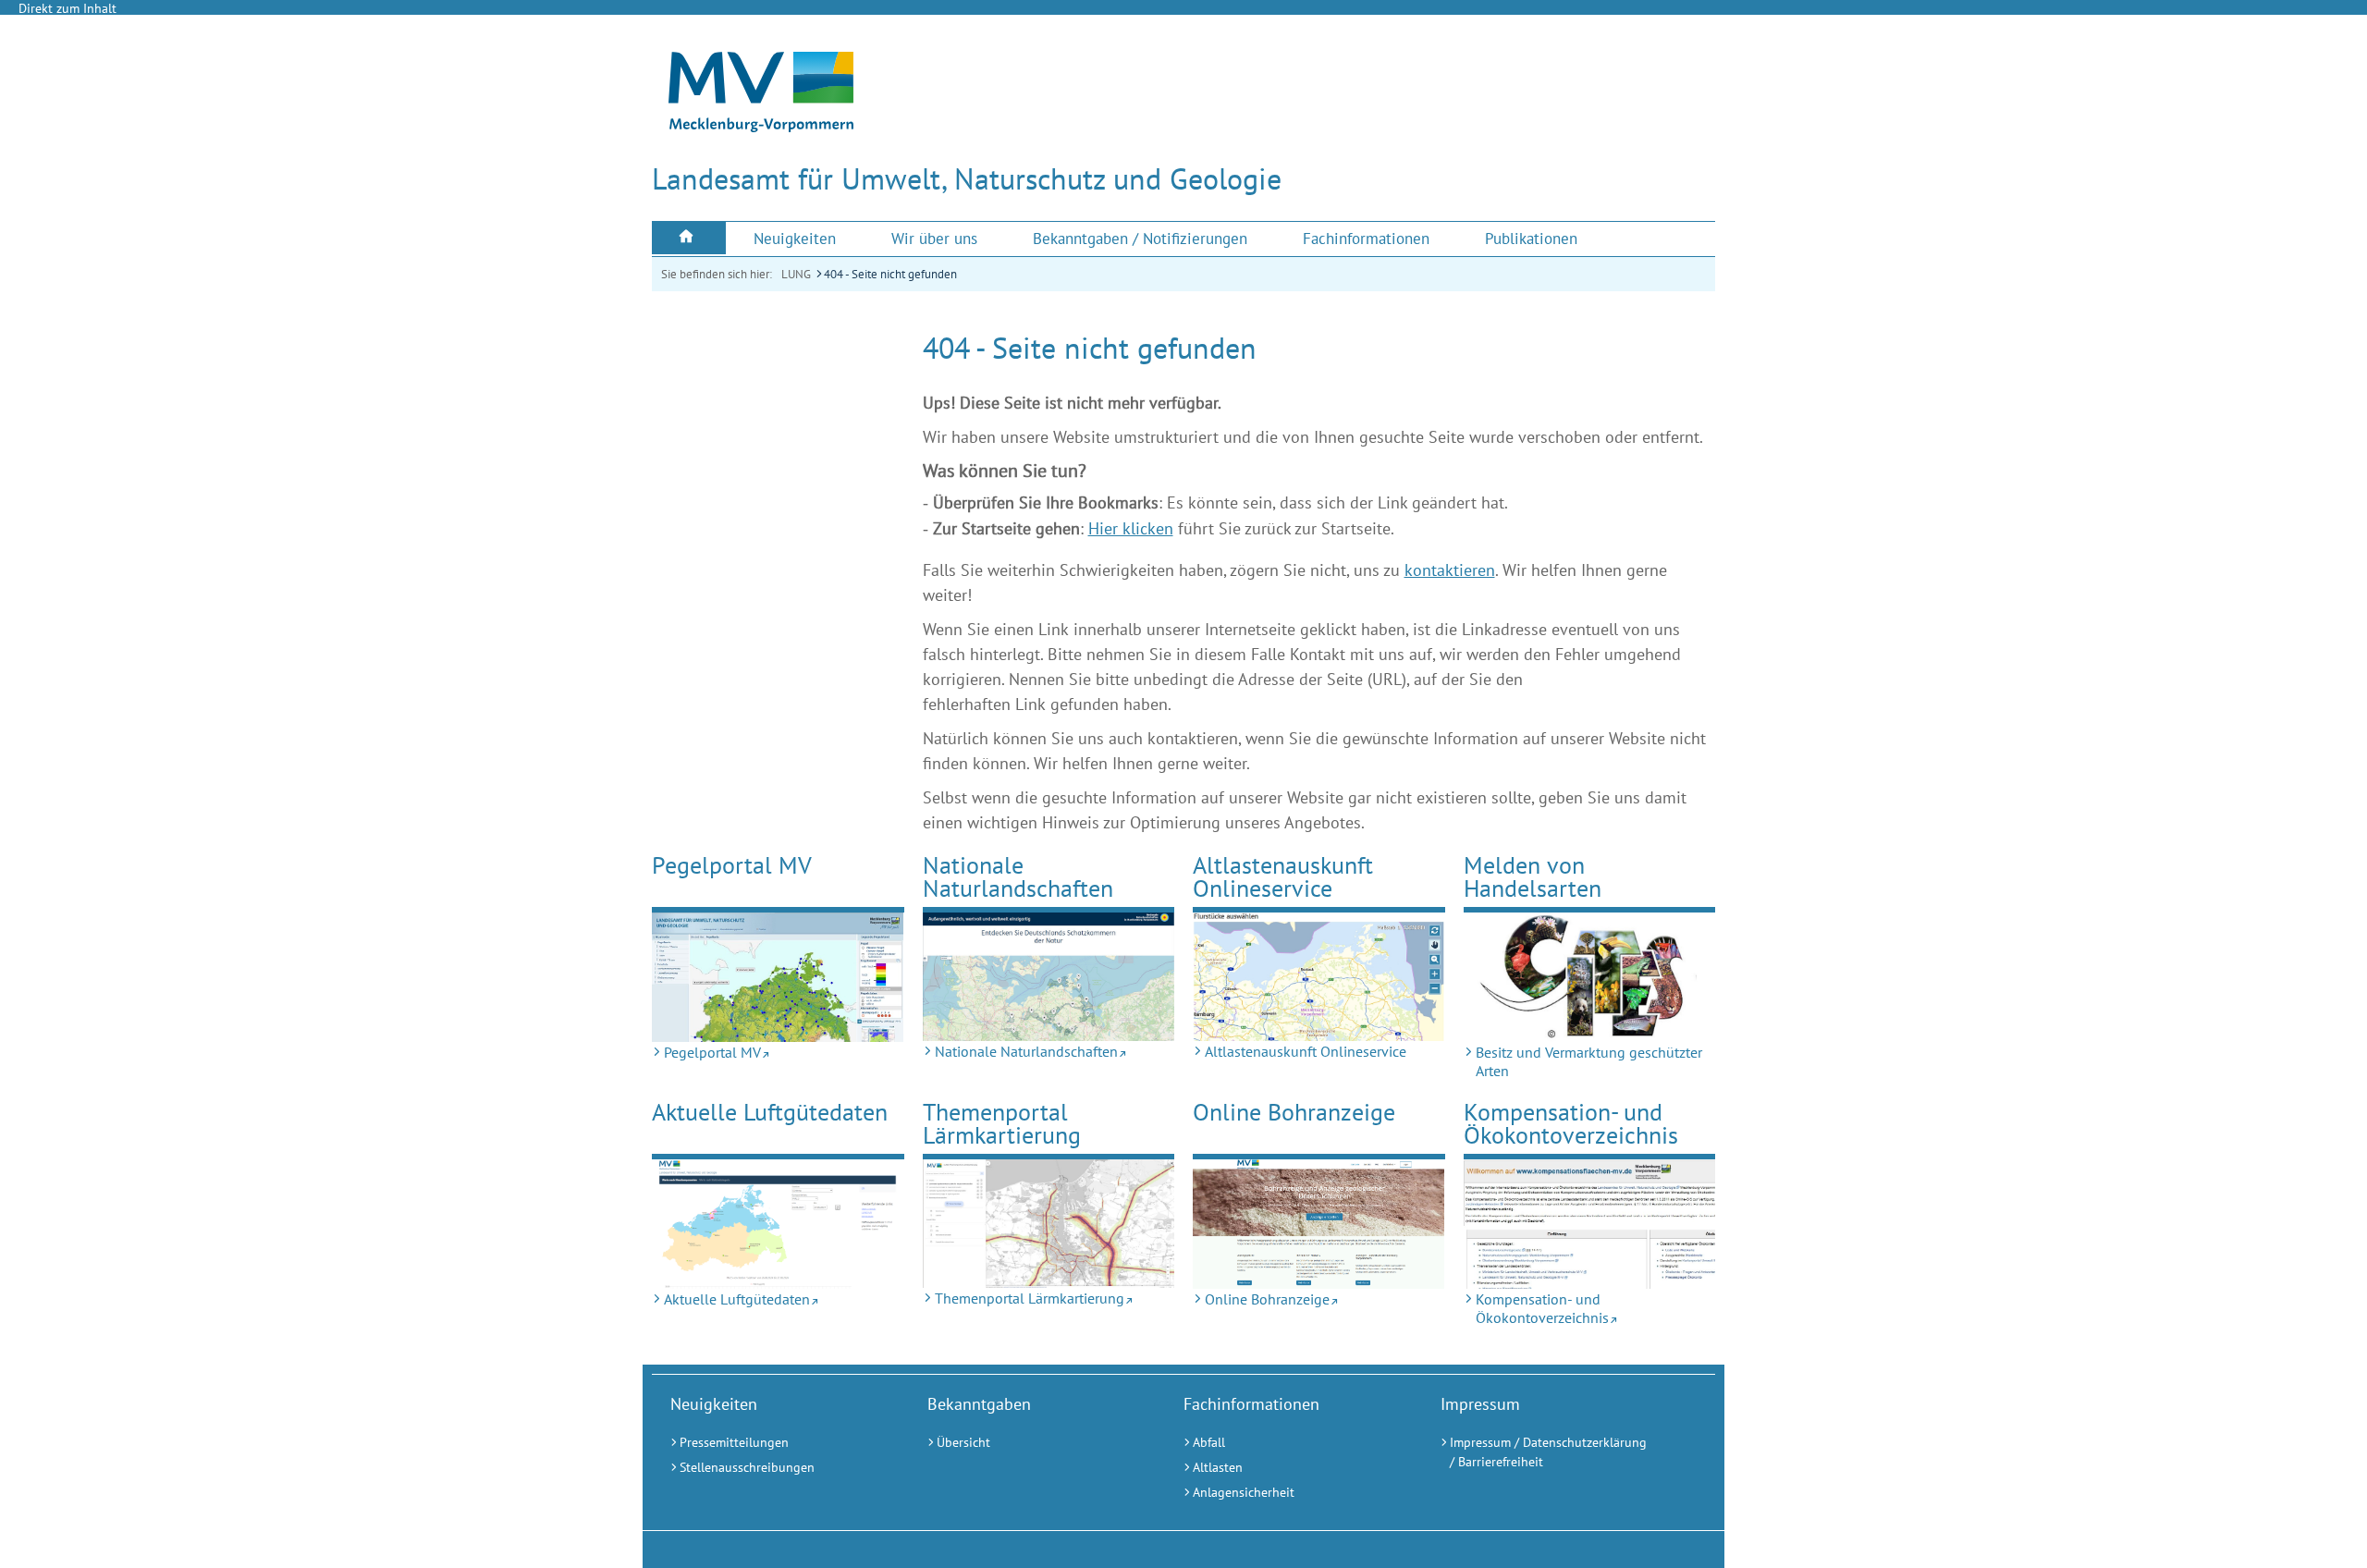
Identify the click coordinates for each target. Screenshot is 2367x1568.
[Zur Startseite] (761, 127)
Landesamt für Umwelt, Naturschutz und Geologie (967, 178)
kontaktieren (1450, 570)
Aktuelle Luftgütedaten (770, 1112)
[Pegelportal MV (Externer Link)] (778, 977)
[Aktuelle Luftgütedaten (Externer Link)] (778, 1224)
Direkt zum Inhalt (67, 8)
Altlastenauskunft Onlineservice (1283, 877)
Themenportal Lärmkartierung (1002, 1124)
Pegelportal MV (732, 865)
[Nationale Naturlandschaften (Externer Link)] (1049, 977)
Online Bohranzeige (1294, 1112)
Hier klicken (1131, 528)
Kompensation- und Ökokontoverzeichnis (1571, 1124)
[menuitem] (689, 238)
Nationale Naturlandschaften (1018, 877)
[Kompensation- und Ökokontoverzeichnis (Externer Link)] (1590, 1224)
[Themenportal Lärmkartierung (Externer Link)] (1049, 1224)
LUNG (796, 274)
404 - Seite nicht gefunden (890, 274)
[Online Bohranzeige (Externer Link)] (1319, 1224)
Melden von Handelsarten (1533, 877)
